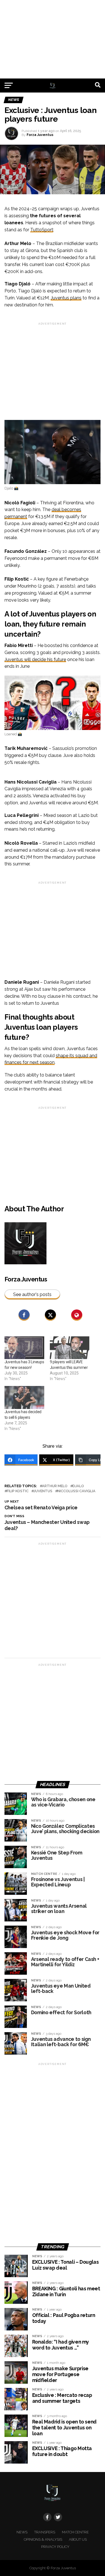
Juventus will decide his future (35, 659)
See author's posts (32, 1294)
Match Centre (75, 2532)
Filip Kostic (18, 1491)
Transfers (45, 2532)
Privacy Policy (55, 2547)
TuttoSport (42, 230)
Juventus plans (66, 298)
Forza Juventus (40, 135)
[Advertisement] (53, 39)
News (22, 2532)
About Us (78, 2539)
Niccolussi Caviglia (76, 1491)
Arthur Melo (55, 1486)
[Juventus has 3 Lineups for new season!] (24, 1348)
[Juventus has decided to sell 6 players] (24, 1397)
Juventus (43, 1491)
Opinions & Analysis (43, 2539)
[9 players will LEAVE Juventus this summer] (70, 1348)
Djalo (78, 1486)
